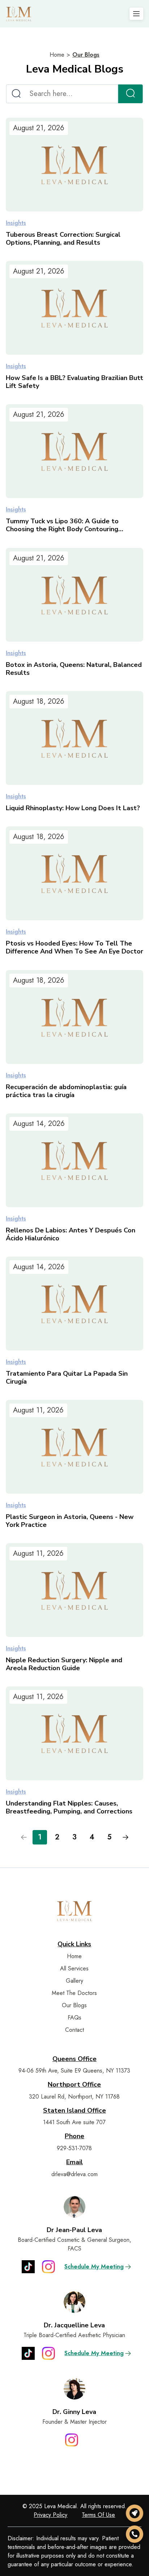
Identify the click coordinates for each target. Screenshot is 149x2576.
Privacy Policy (50, 2515)
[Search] (130, 94)
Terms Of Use (98, 2515)
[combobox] (62, 94)
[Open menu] (136, 14)
